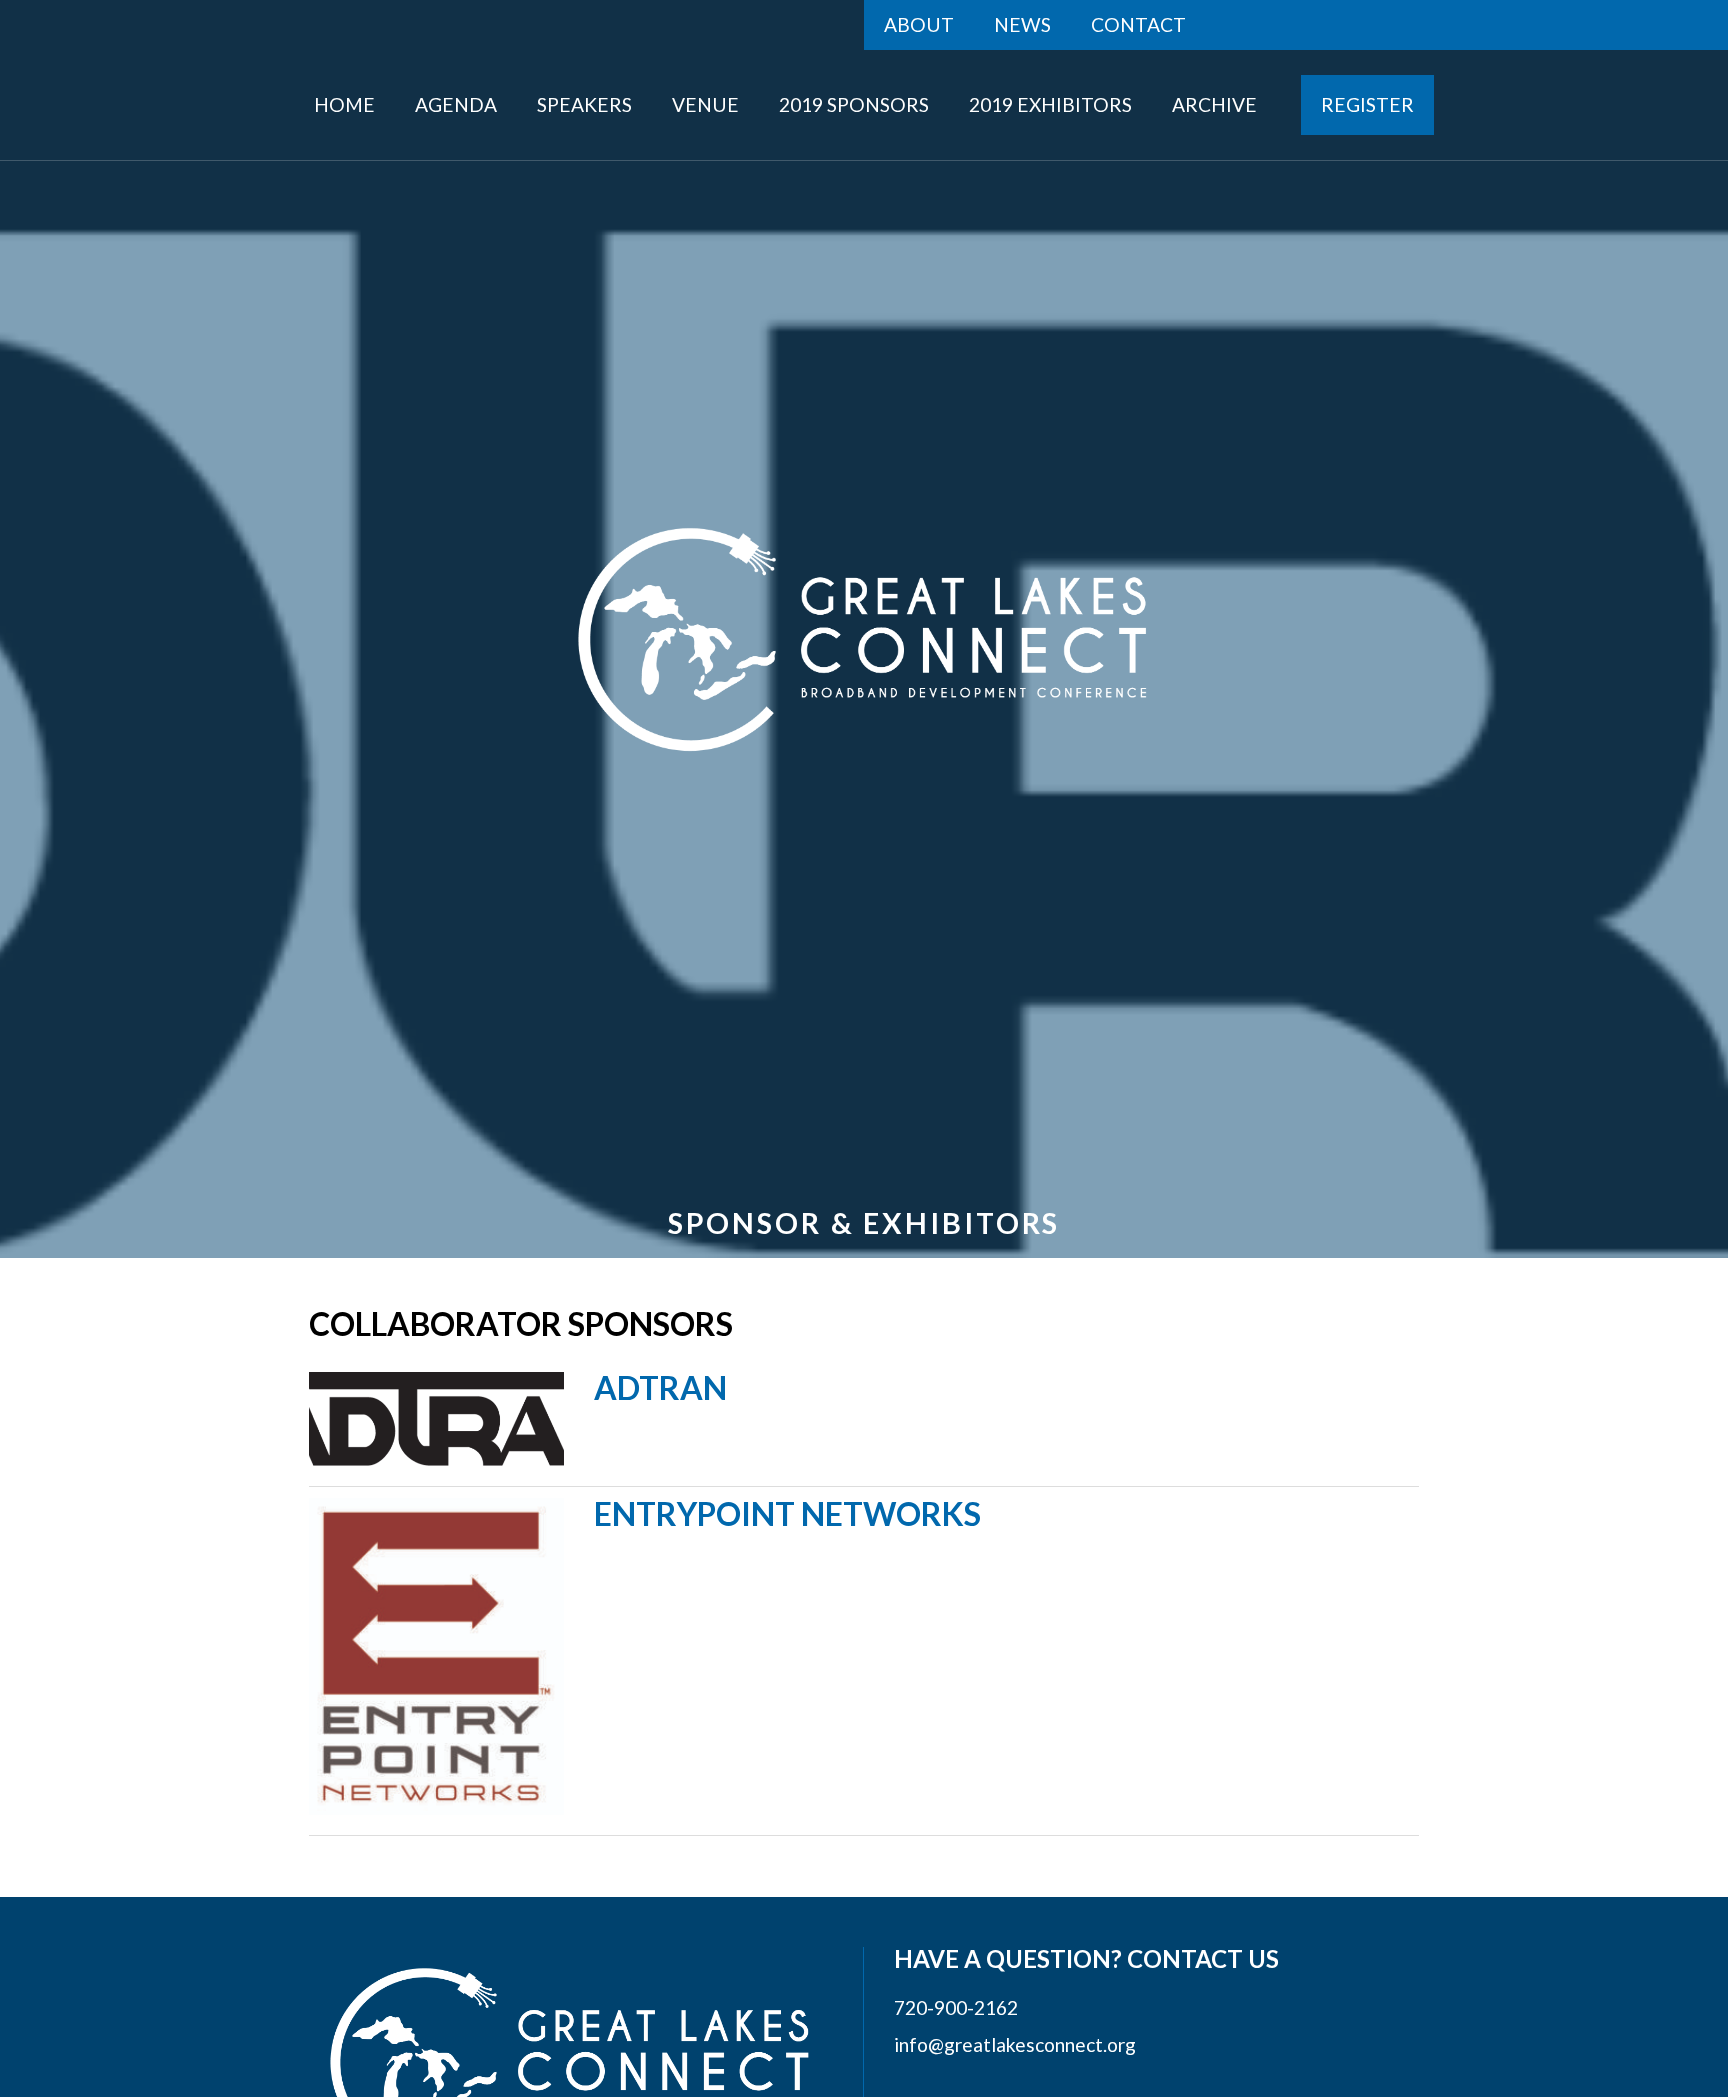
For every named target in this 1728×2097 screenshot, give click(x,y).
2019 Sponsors (854, 104)
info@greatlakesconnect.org (1015, 2044)
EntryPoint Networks (787, 1513)
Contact (1138, 24)
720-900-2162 (956, 2007)
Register (1367, 104)
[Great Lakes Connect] (864, 639)
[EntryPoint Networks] (436, 1656)
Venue (705, 104)
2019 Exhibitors (1050, 104)
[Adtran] (436, 1419)
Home (344, 104)
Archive (1214, 104)
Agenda (456, 104)
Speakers (584, 104)
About (919, 24)
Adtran (660, 1387)
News (1022, 24)
